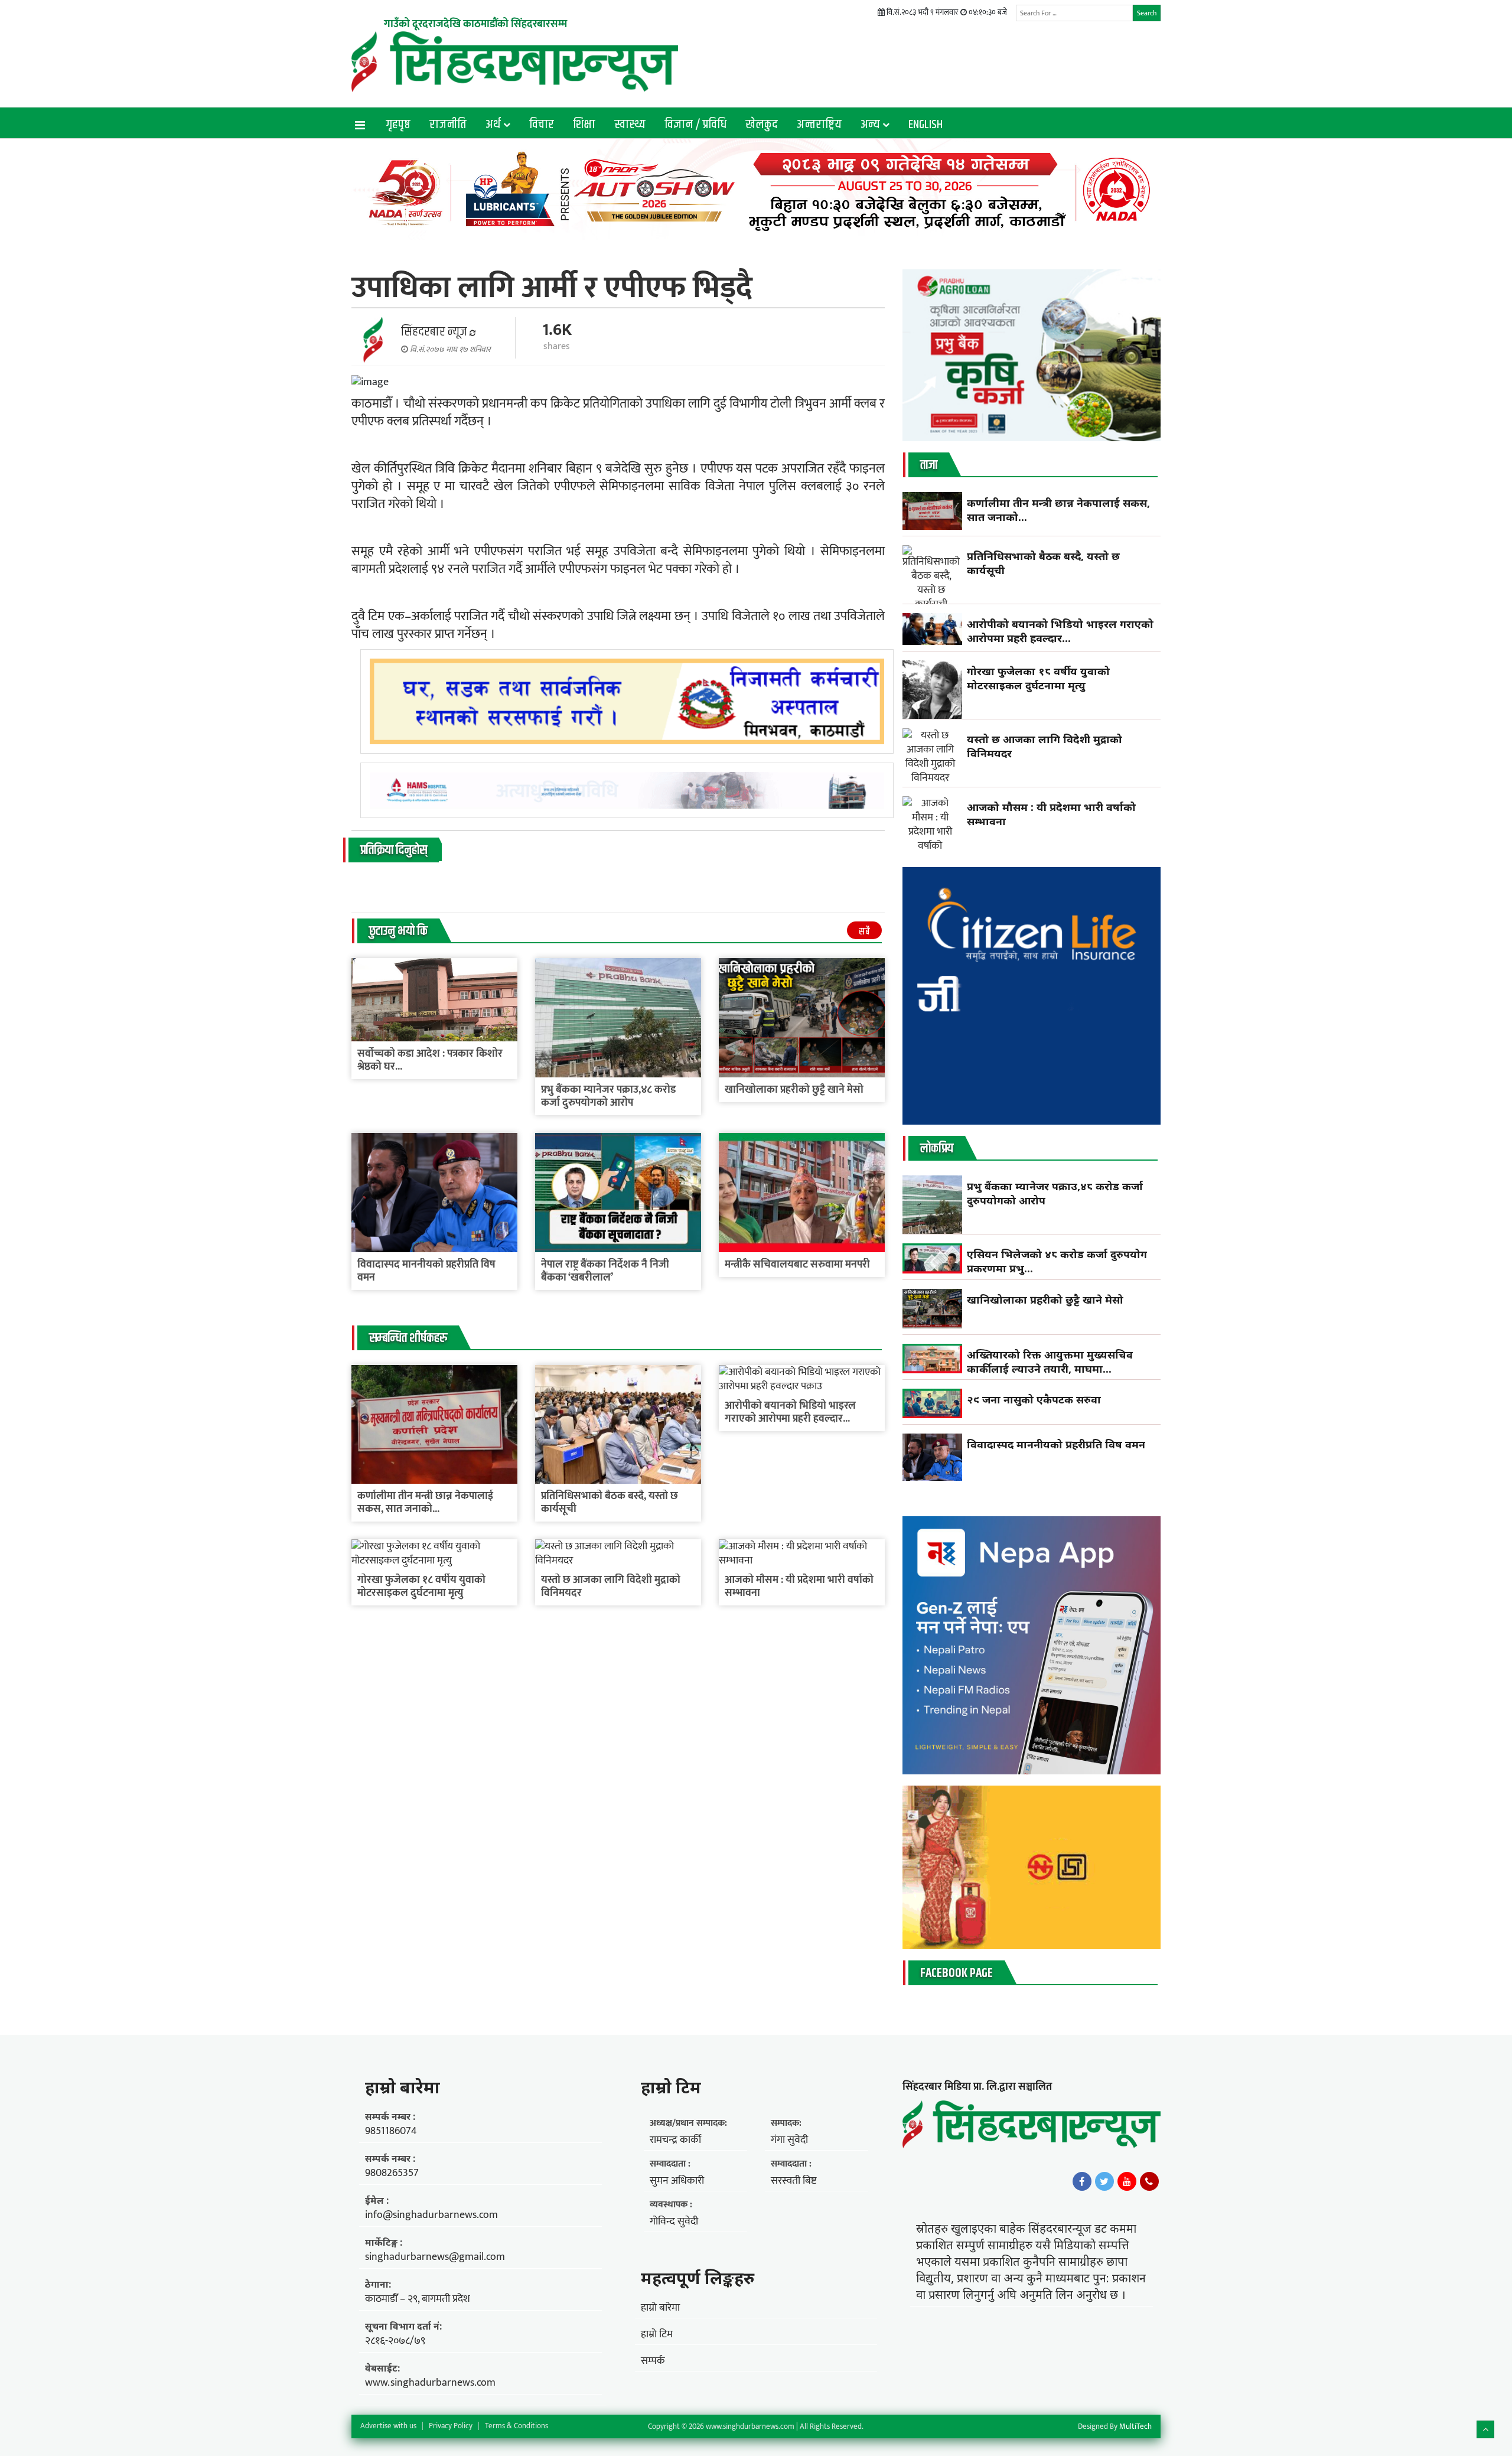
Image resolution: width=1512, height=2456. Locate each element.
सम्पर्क (653, 2361)
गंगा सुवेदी (789, 2140)
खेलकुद (762, 125)
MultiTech (1135, 2426)
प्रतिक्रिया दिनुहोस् (394, 851)
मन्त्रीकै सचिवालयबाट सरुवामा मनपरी (797, 1265)
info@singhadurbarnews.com (431, 2215)
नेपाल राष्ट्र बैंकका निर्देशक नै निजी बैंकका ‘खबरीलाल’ (605, 1271)
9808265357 (392, 2173)
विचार (542, 125)
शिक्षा (584, 125)
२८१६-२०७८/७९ (395, 2341)
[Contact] (1149, 2181)
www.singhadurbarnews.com (430, 2383)
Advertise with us (388, 2426)
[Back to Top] (1485, 2429)
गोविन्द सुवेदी (674, 2222)
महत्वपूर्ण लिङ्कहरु (698, 2278)
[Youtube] (1127, 2181)
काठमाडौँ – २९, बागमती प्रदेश (418, 2299)
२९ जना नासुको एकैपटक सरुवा (1034, 1399)
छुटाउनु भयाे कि (398, 931)
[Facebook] (1082, 2181)
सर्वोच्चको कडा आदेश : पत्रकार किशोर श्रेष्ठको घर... (430, 1060)
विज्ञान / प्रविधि (695, 125)
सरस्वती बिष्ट (794, 2181)
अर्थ (493, 125)
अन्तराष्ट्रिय (819, 125)
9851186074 (391, 2131)
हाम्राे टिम (671, 2087)
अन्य (870, 125)
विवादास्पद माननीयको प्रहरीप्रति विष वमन (426, 1271)
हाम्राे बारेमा (403, 2087)
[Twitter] (1104, 2181)
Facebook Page (957, 1973)
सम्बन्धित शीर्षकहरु (408, 1338)
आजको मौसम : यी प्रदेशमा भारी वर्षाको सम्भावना (799, 1587)
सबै (864, 932)
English (926, 125)
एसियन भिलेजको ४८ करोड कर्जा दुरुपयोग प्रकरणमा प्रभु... (1057, 1261)
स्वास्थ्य (630, 125)
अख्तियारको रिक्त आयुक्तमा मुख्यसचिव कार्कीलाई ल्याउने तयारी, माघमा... (1050, 1361)
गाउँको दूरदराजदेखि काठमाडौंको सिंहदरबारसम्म (475, 24)
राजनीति (448, 125)
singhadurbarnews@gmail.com (435, 2257)
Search (1147, 13)
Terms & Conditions (517, 2426)
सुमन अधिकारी (677, 2181)
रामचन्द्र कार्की (675, 2140)
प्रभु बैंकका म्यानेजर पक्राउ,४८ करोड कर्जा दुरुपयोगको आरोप (608, 1096)
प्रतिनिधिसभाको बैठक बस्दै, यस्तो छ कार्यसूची (610, 1503)
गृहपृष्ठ (398, 125)
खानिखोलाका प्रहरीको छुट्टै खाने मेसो (795, 1090)
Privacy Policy (451, 2426)
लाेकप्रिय (937, 1149)
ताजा (929, 465)
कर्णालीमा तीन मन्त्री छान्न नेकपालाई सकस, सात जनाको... (425, 1503)
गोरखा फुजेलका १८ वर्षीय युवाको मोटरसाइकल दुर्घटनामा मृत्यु (421, 1587)
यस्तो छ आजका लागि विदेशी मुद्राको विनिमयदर (611, 1587)
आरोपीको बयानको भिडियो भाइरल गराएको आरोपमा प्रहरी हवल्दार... (790, 1412)
